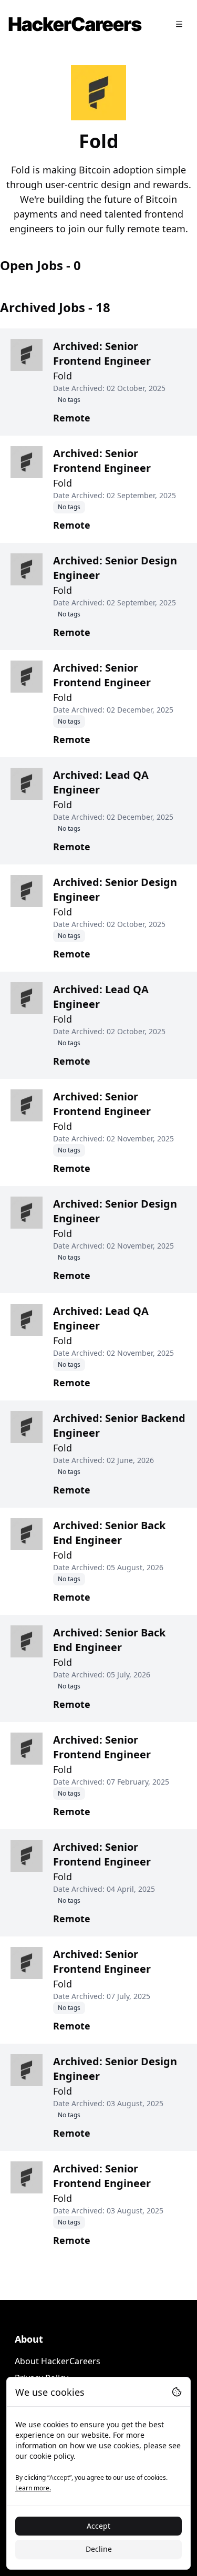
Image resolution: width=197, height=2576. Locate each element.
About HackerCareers (58, 2361)
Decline (99, 2549)
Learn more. (33, 2488)
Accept (98, 2526)
